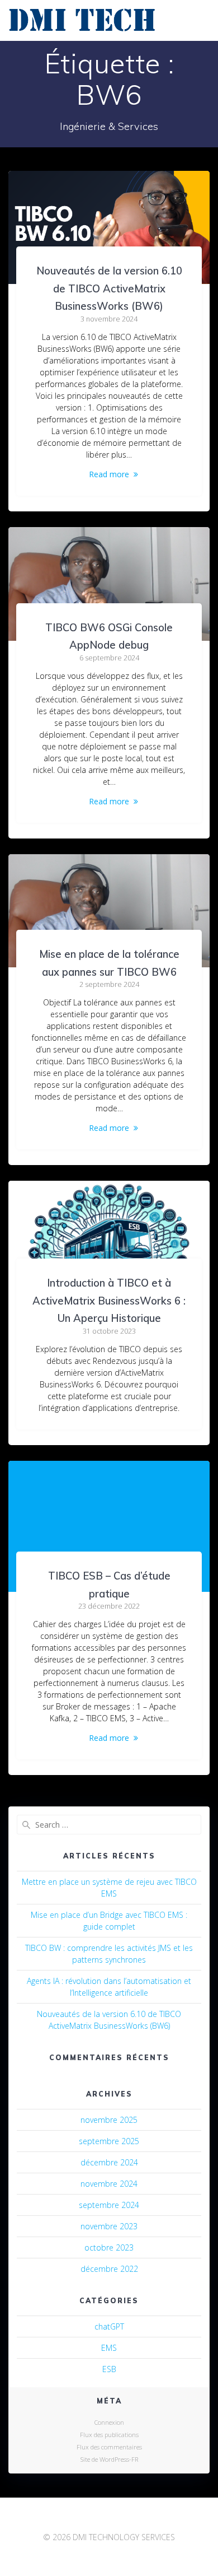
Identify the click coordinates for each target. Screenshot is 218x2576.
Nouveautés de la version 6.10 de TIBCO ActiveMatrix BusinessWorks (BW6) (109, 288)
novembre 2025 (109, 2120)
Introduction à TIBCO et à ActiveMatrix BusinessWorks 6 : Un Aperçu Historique (109, 1301)
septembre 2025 (109, 2141)
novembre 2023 (109, 2226)
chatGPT (109, 2326)
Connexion (109, 2422)
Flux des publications (109, 2435)
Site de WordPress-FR (109, 2459)
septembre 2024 (109, 2205)
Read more (109, 474)
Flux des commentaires (109, 2447)
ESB (109, 2369)
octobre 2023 (109, 2247)
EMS (109, 2348)
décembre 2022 (109, 2269)
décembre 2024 (109, 2162)
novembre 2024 (109, 2184)
